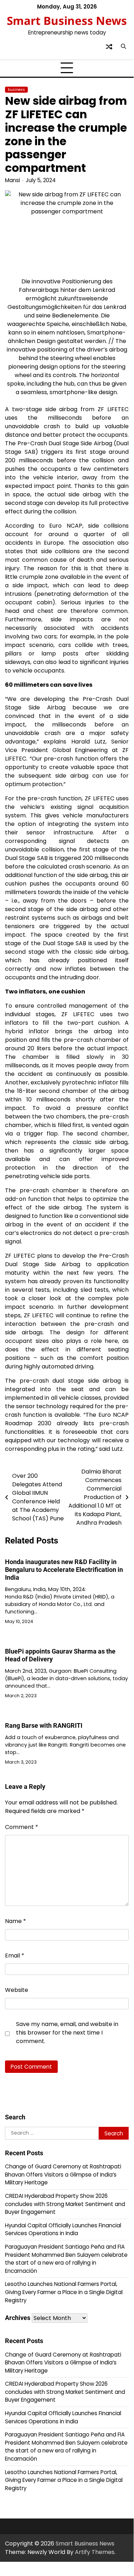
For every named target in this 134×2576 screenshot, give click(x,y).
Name (16, 1921)
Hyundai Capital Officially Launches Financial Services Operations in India (63, 2229)
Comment (22, 1827)
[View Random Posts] (109, 47)
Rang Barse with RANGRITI (44, 1725)
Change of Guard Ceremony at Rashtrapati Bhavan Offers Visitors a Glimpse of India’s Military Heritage (63, 2174)
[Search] (123, 47)
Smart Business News (67, 20)
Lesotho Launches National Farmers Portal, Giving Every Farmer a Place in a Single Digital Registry (64, 2292)
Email (15, 1956)
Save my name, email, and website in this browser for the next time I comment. (67, 2033)
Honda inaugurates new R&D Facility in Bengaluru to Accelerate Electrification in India (64, 1570)
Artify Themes (95, 2552)
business (16, 90)
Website (17, 1990)
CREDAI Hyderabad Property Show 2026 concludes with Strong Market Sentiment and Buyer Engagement (65, 2204)
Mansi (12, 180)
